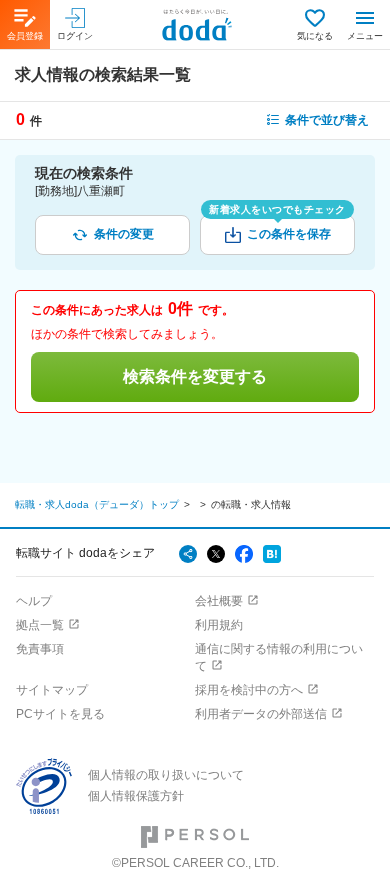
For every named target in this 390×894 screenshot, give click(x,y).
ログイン (75, 36)
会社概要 (219, 601)
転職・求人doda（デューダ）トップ (97, 504)
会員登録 (25, 36)
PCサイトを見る (60, 714)
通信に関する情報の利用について (279, 657)
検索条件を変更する (195, 376)
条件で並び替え (327, 120)
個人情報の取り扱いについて (166, 775)
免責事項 (40, 649)
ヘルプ (34, 601)
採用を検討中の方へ (249, 690)
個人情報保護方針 (136, 796)
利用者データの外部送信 (261, 714)
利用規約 (219, 625)
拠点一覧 (40, 625)
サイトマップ (52, 690)
